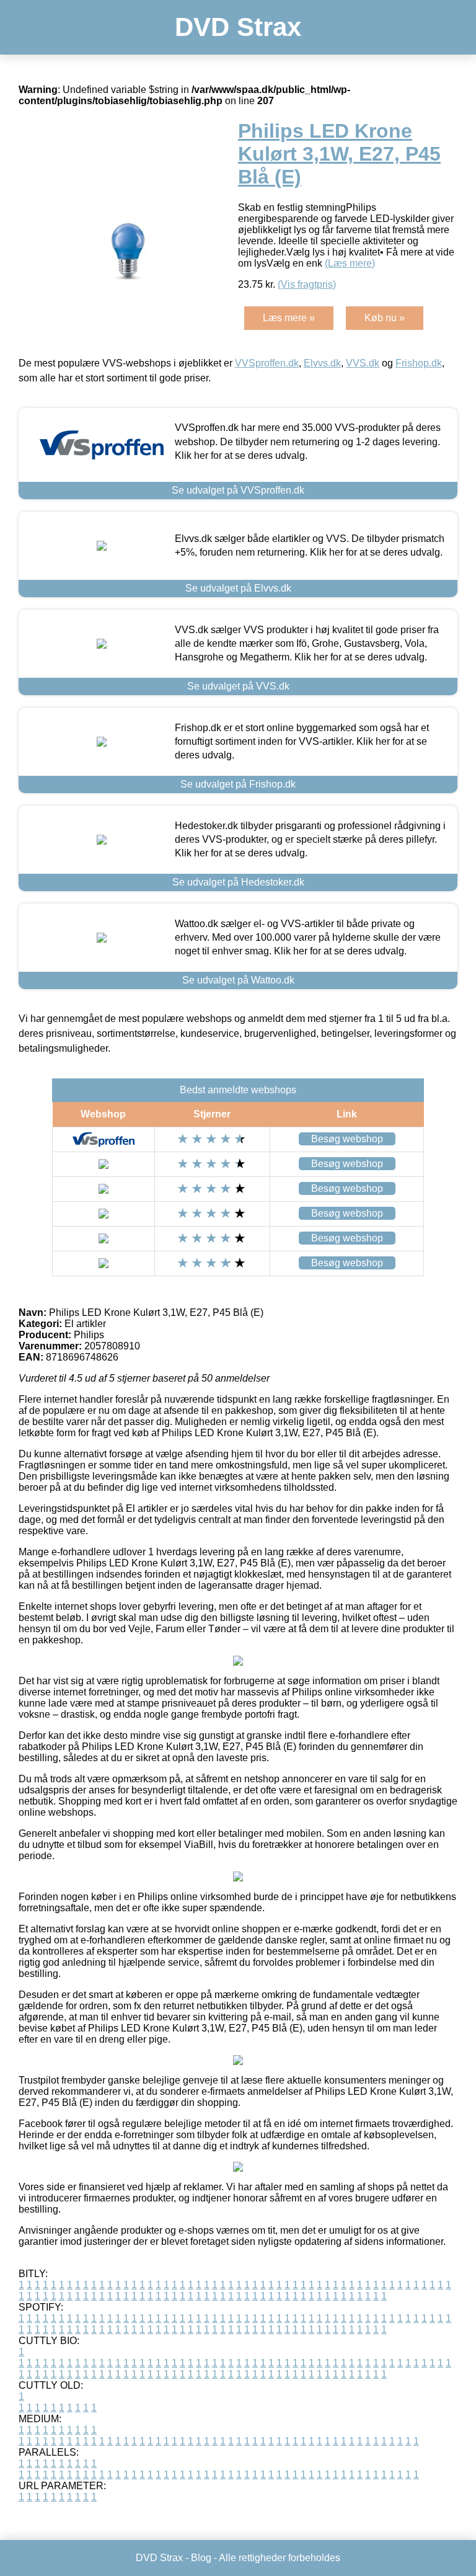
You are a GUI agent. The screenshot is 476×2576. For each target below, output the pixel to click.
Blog (201, 2558)
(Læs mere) (350, 263)
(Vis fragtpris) (307, 284)
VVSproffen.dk (267, 363)
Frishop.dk (419, 363)
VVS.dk (363, 363)
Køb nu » (385, 318)
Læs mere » (289, 318)
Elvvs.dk (322, 363)
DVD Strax (238, 27)
